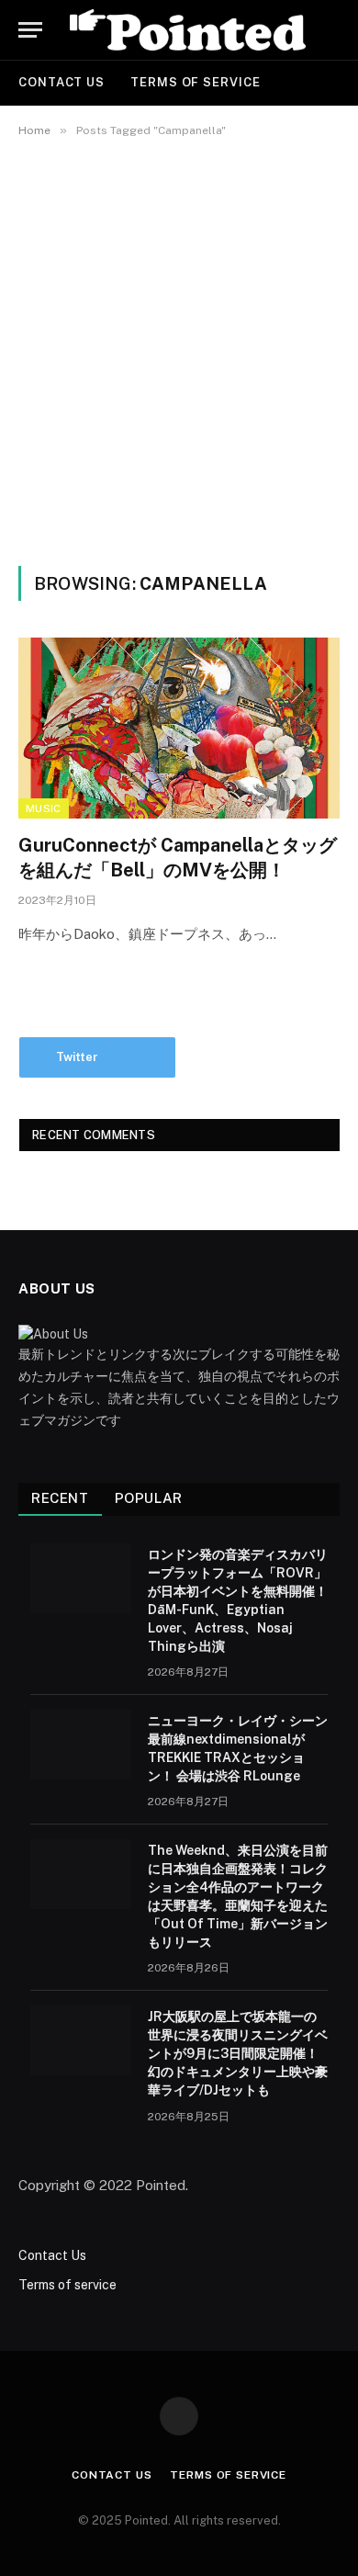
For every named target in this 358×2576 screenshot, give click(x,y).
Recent (60, 1498)
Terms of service (196, 82)
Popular (149, 1498)
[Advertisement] (179, 348)
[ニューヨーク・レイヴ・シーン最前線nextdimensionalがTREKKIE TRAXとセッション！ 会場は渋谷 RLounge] (81, 1745)
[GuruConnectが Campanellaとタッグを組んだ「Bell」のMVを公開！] (179, 728)
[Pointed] (188, 30)
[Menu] (30, 30)
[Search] (338, 30)
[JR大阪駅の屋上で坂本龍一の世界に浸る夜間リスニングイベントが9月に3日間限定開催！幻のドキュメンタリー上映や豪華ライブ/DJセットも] (81, 2040)
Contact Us (62, 82)
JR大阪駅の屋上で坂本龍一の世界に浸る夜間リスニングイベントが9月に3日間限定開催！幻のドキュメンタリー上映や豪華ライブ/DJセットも (238, 2053)
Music (44, 808)
